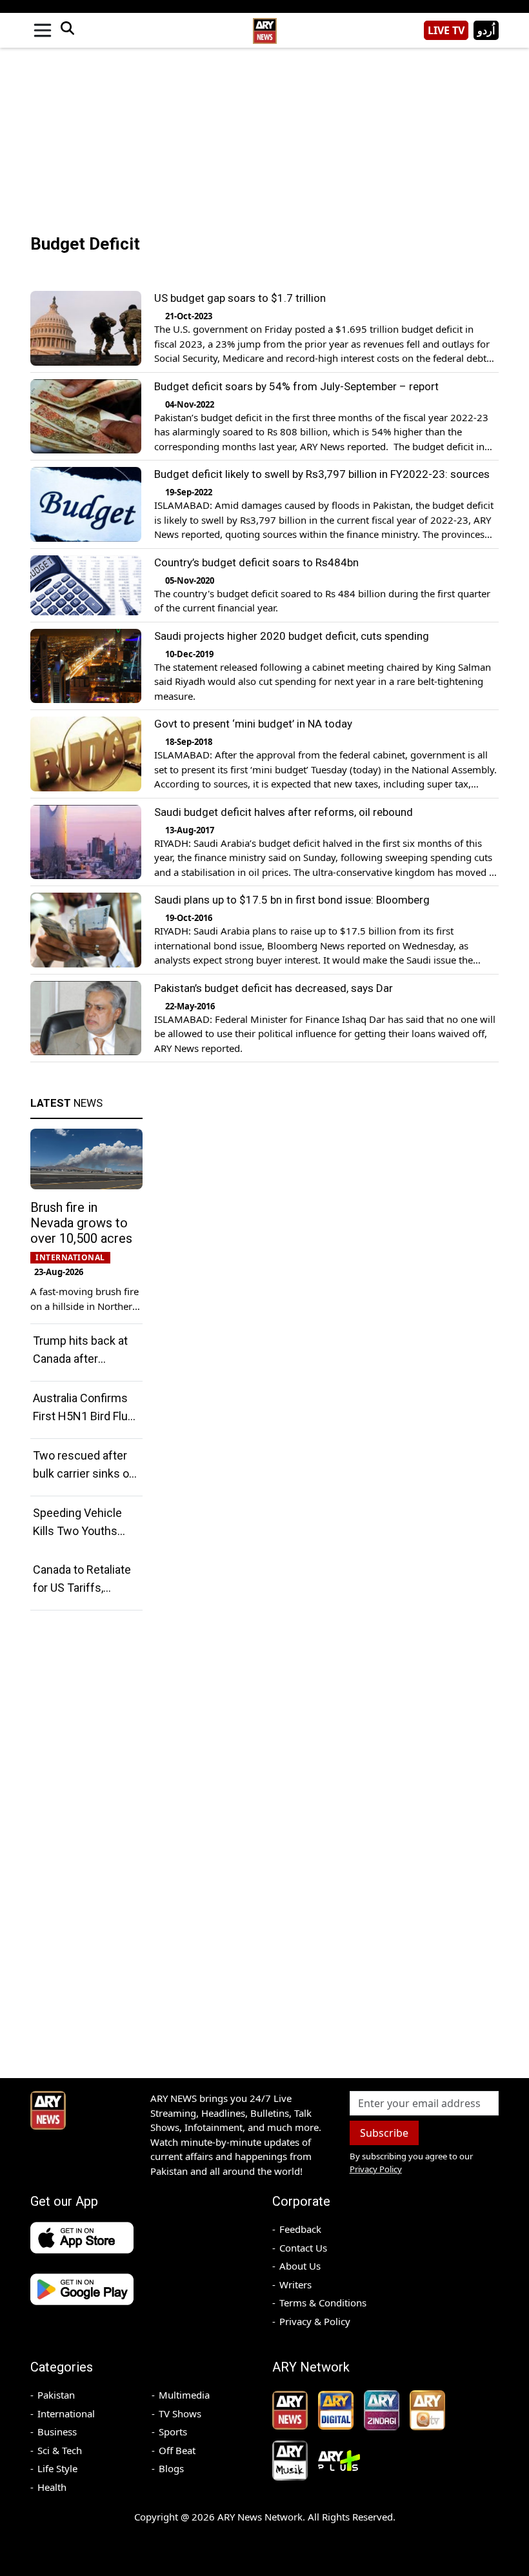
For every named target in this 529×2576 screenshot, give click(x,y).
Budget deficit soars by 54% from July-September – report (296, 386)
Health (52, 2487)
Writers (295, 2284)
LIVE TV (446, 30)
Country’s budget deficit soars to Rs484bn (256, 562)
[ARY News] (264, 25)
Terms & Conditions (323, 2303)
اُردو (486, 30)
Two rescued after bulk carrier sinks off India (85, 1473)
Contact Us (303, 2248)
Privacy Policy (376, 2169)
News (66, 1103)
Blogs (171, 2468)
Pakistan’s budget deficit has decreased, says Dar (274, 988)
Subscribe (384, 2133)
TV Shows (180, 2413)
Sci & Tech (60, 2450)
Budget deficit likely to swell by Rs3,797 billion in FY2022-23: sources (322, 474)
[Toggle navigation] (43, 30)
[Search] (67, 30)
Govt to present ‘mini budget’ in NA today (253, 724)
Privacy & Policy (315, 2321)
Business (57, 2432)
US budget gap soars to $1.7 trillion (240, 298)
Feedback (300, 2229)
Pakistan (56, 2395)
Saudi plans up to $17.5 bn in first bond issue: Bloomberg (292, 900)
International (66, 2413)
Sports (173, 2432)
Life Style (57, 2468)
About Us (300, 2266)
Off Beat (177, 2450)
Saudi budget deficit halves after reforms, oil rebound (284, 812)
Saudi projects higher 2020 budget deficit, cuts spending (292, 636)
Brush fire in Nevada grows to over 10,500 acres (81, 1223)
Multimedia (184, 2395)
